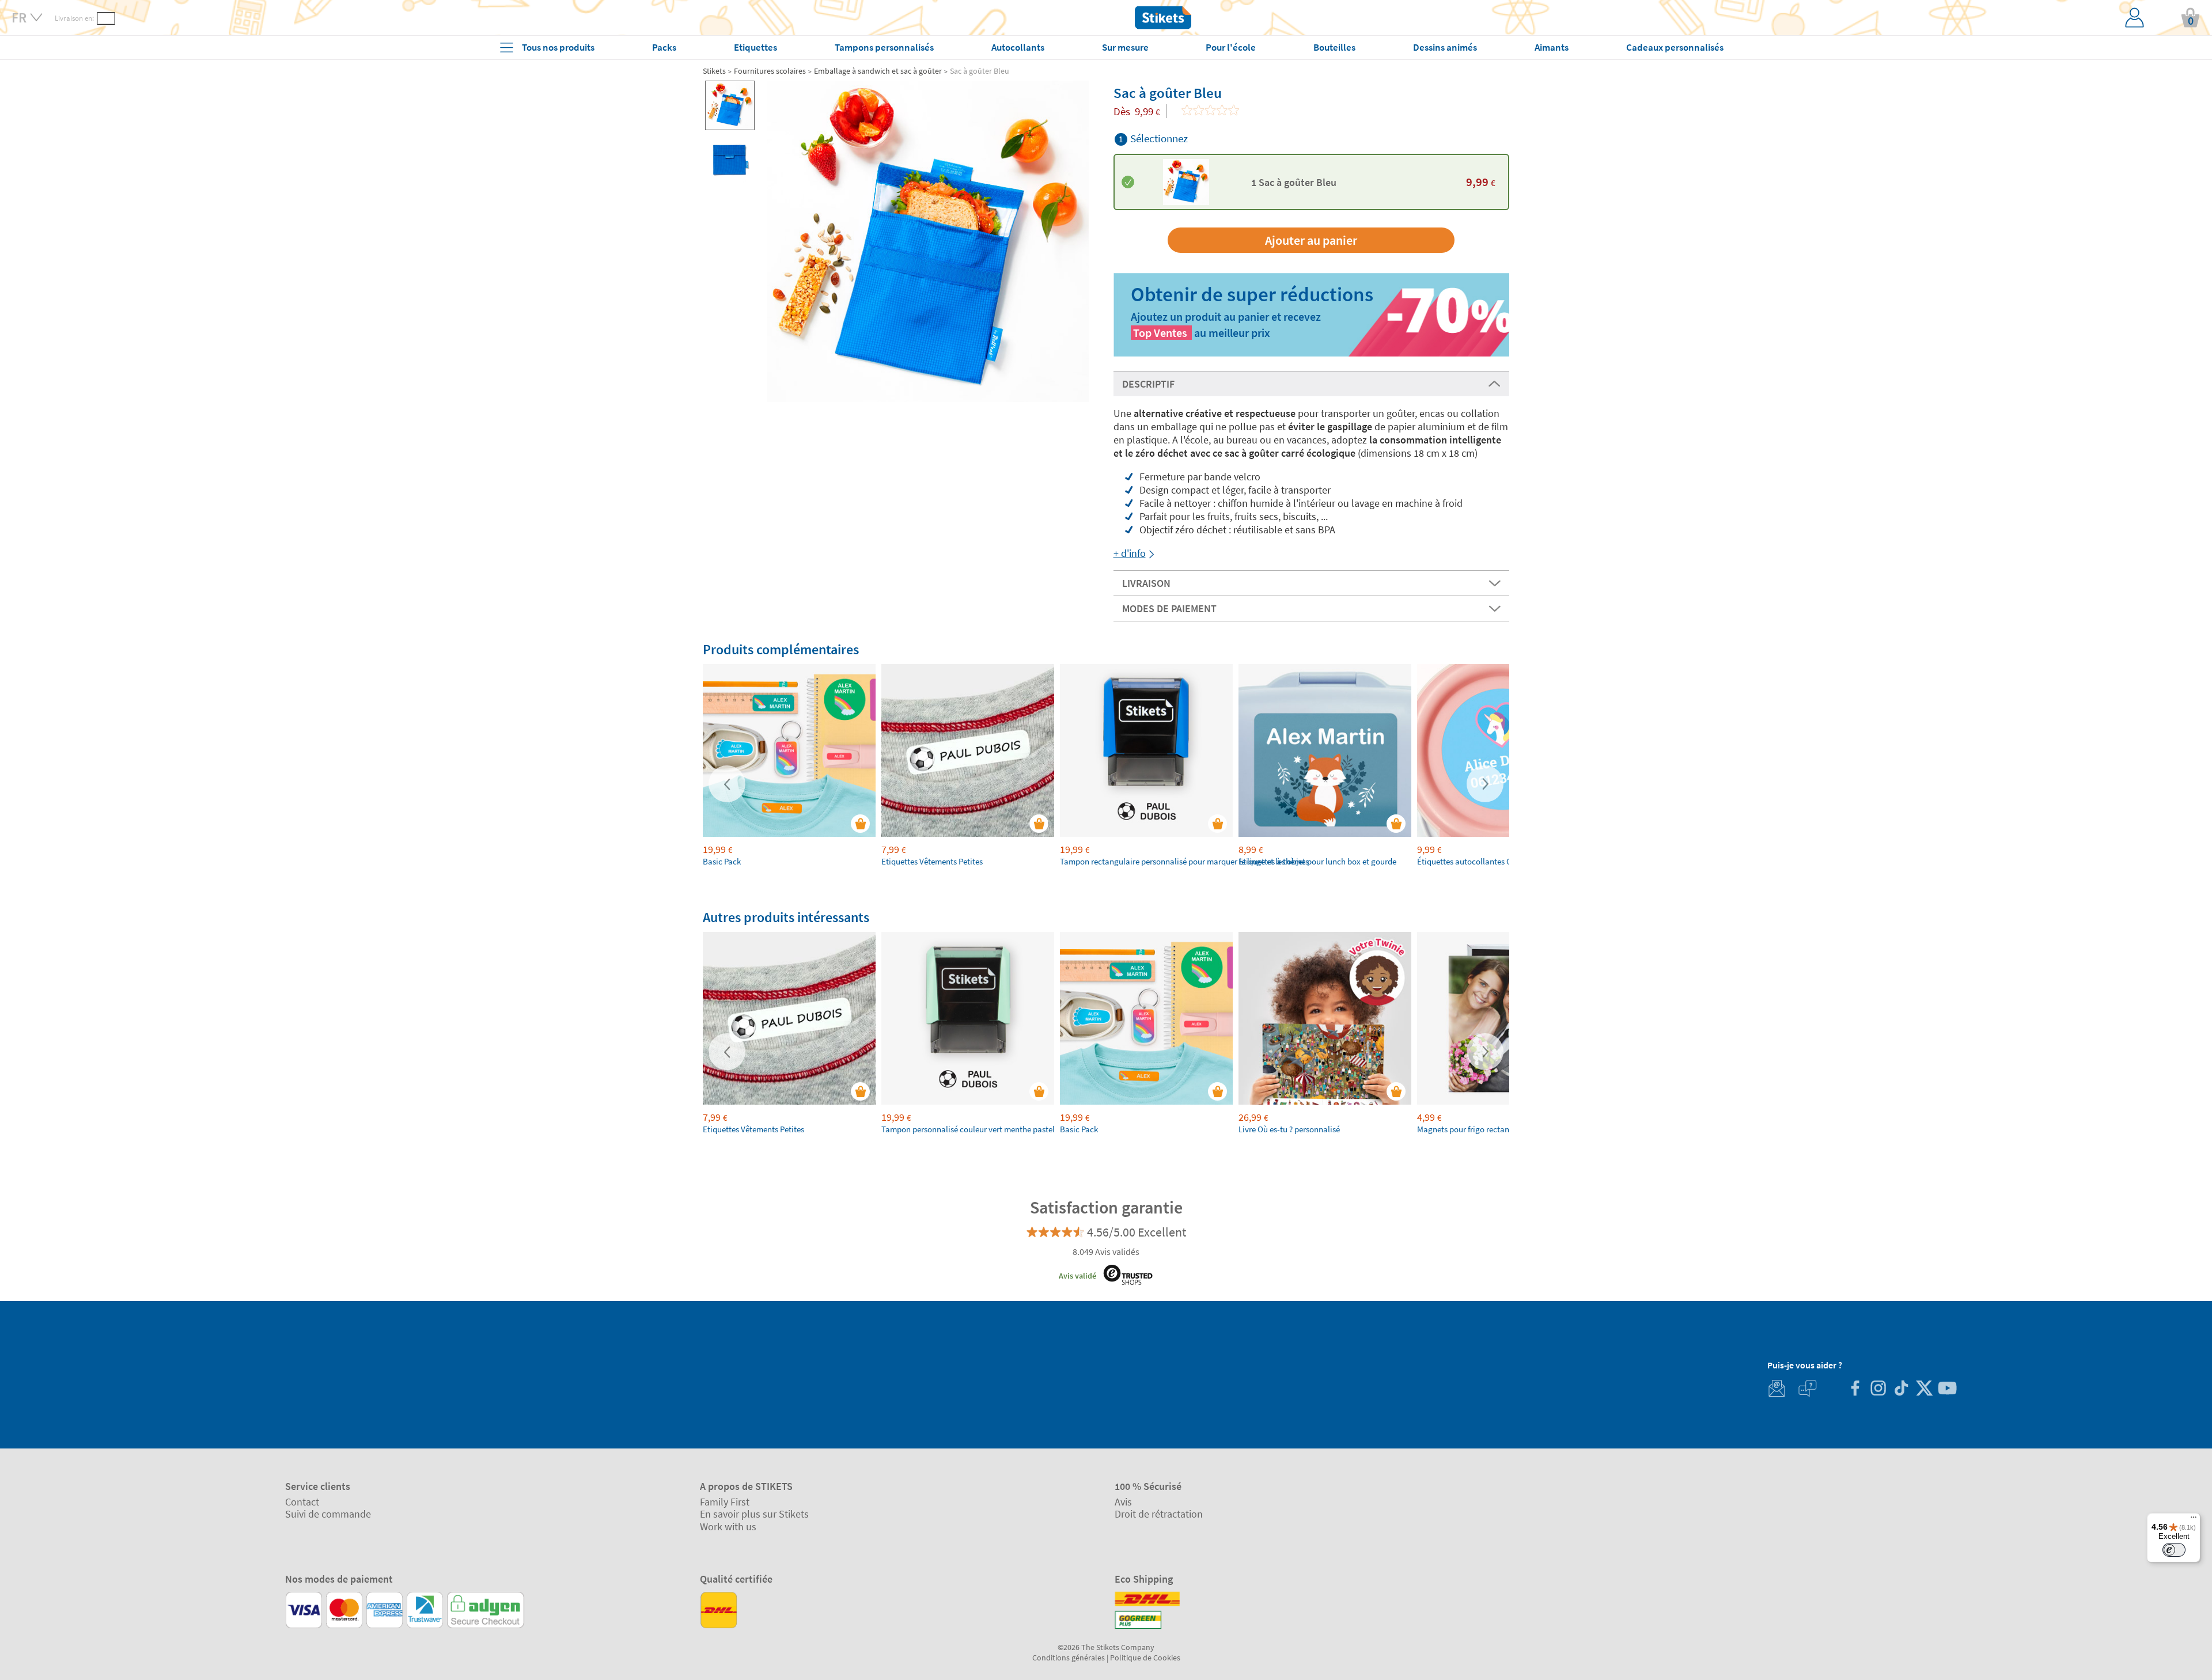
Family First (725, 1502)
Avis (1123, 1502)
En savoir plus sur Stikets (754, 1514)
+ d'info (1130, 553)
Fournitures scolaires (770, 71)
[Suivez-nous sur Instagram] (1878, 1389)
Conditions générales (1069, 1658)
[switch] (2174, 1550)
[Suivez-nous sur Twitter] (1924, 1389)
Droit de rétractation (1159, 1514)
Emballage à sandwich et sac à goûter (878, 71)
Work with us (728, 1527)
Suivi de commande (328, 1514)
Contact (302, 1502)
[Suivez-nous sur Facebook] (1855, 1389)
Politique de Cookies (1145, 1658)
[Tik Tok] (1901, 1389)
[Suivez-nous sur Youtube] (1947, 1389)
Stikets (714, 71)
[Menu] (2194, 1520)
